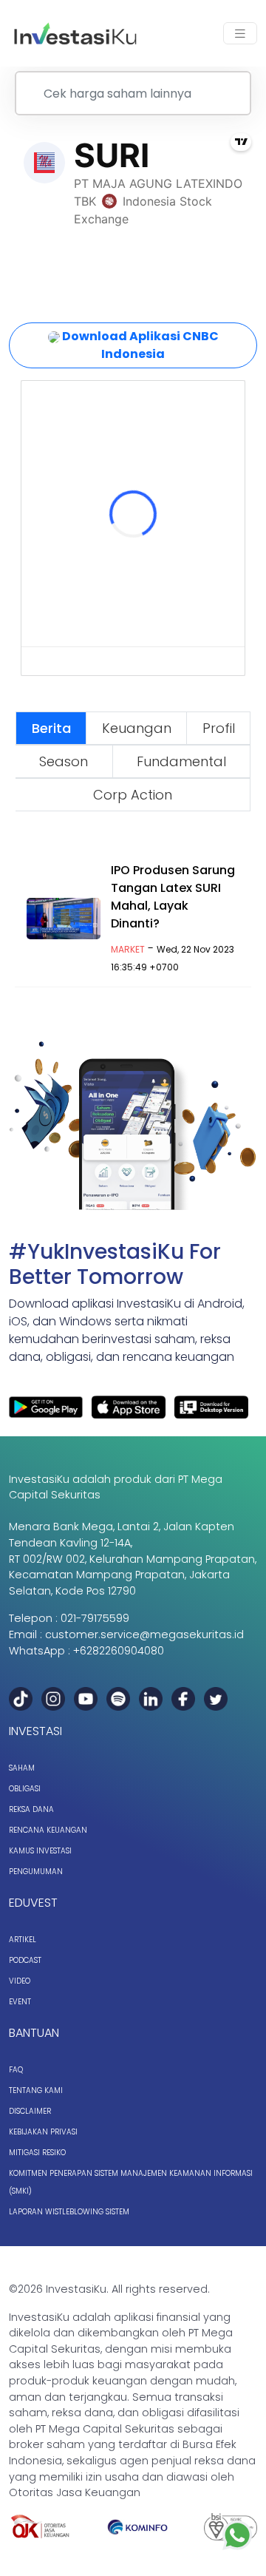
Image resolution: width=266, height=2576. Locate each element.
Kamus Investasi (40, 1851)
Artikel (23, 1940)
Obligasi (25, 1789)
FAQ (16, 2070)
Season (64, 761)
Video (20, 1981)
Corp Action (133, 795)
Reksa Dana (31, 1809)
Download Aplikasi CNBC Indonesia (139, 345)
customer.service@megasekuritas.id (144, 1634)
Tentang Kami (36, 2090)
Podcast (25, 1960)
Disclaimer (30, 2111)
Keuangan (137, 728)
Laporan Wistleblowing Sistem (69, 2212)
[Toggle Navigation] (240, 34)
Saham (22, 1768)
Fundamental (181, 761)
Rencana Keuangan (48, 1830)
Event (20, 2002)
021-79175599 (95, 1618)
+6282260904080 (119, 1651)
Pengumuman (36, 1872)
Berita (51, 728)
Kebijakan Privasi (43, 2132)
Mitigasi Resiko (37, 2153)
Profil (219, 728)
